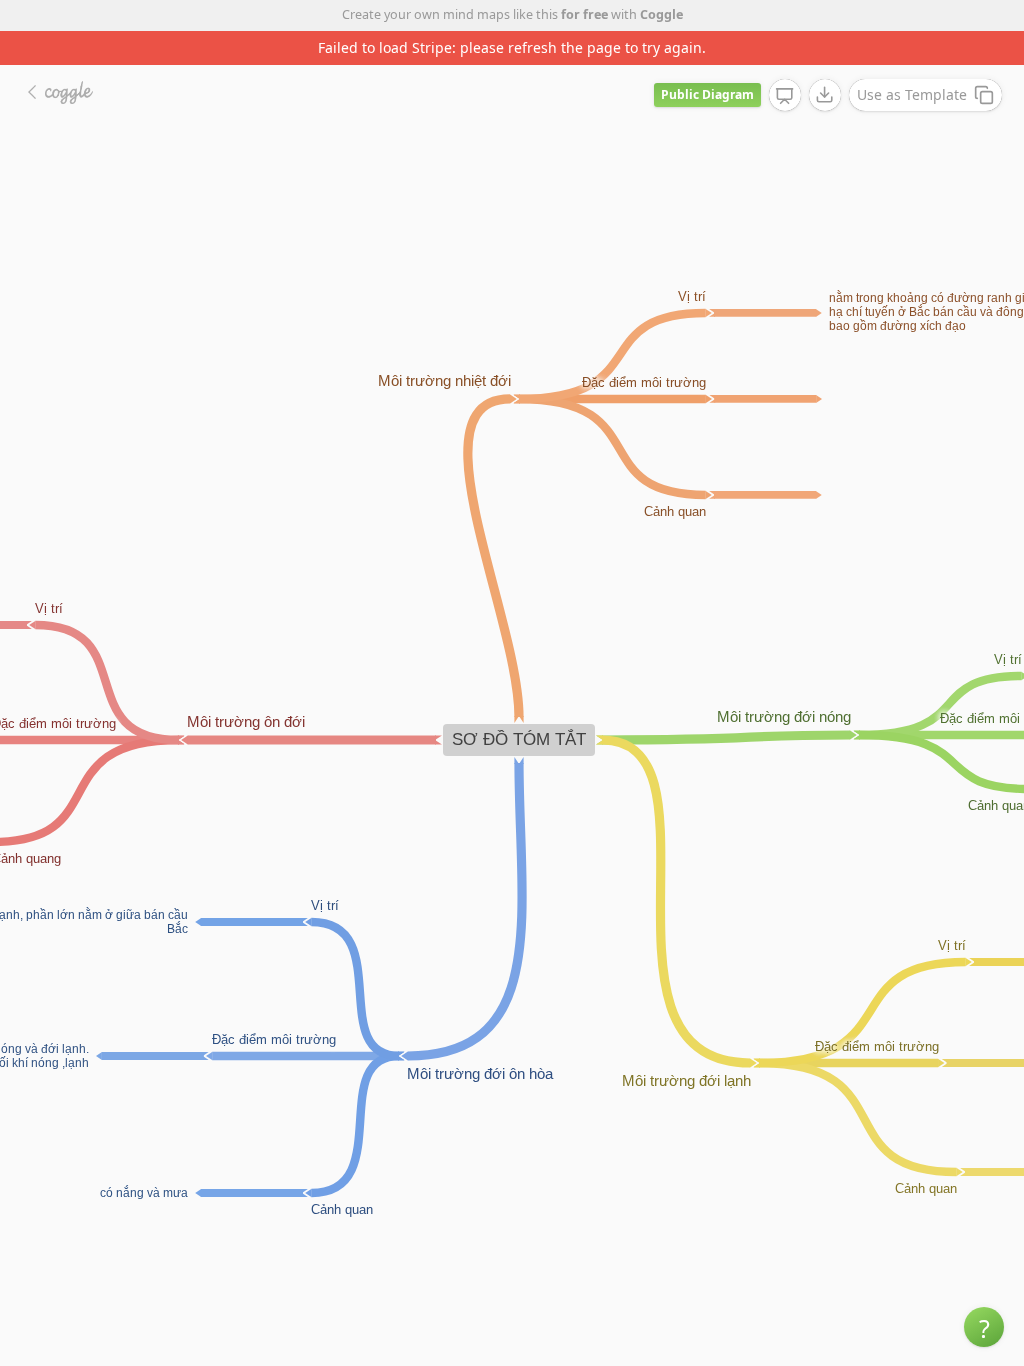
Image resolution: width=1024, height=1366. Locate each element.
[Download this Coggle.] (825, 95)
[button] (984, 1327)
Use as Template (912, 94)
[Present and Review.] (785, 96)
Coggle (661, 14)
